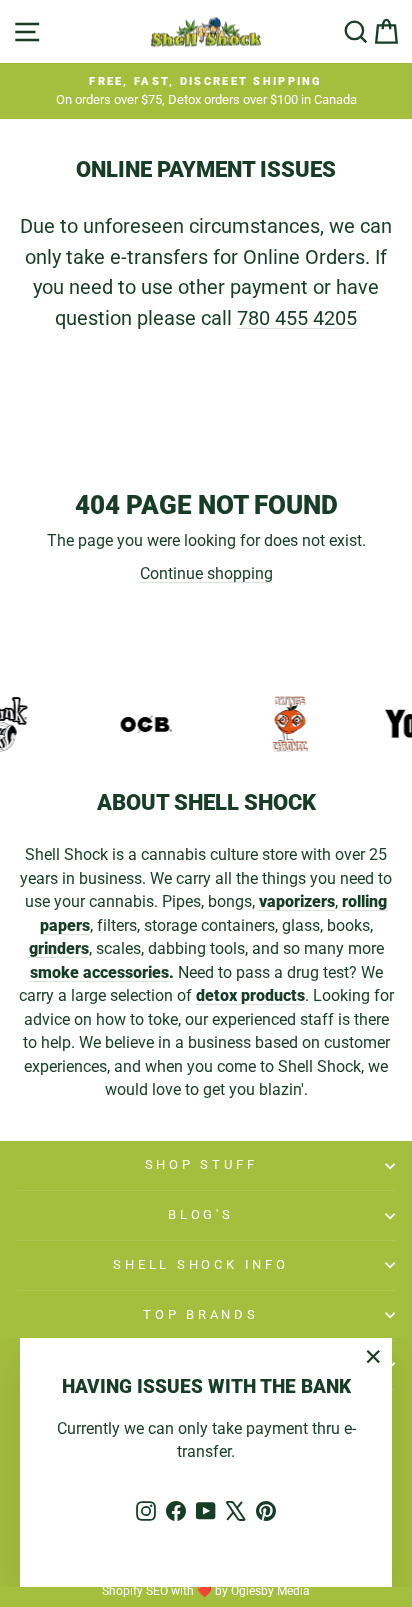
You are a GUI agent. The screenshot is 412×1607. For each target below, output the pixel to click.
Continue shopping (206, 573)
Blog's (201, 1214)
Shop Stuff (201, 1164)
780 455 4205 (297, 318)
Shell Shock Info (200, 1264)
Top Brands (201, 1314)
